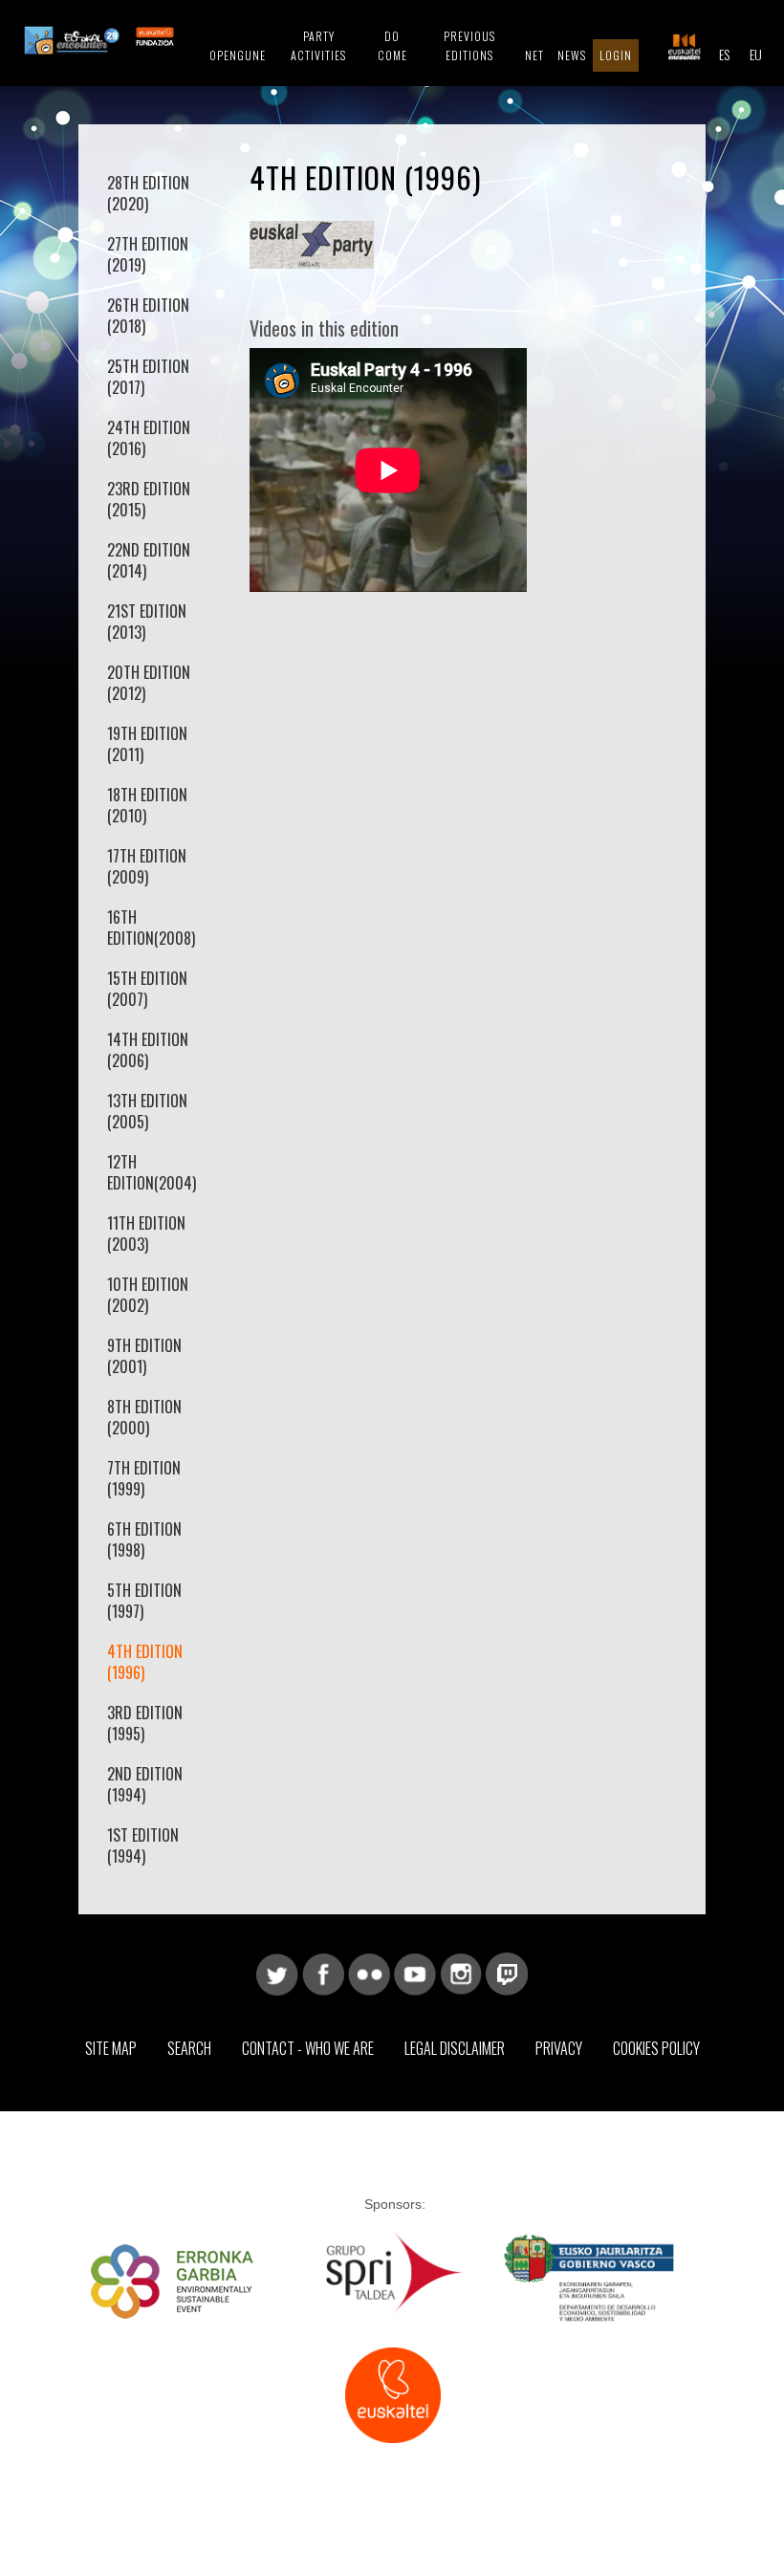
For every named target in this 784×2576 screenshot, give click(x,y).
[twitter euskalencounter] (277, 1973)
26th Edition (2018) (148, 316)
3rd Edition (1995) (145, 1723)
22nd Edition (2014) (149, 560)
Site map (111, 2048)
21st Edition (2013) (147, 622)
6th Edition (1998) (144, 1539)
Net (534, 55)
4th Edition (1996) (145, 1662)
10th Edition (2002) (148, 1295)
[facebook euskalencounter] (323, 1973)
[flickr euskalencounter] (369, 1973)
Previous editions (469, 45)
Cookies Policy (656, 2048)
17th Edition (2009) (147, 866)
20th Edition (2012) (149, 683)
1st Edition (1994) (143, 1845)
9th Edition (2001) (144, 1356)
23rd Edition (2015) (149, 499)
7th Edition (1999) (144, 1478)
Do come (392, 45)
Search (189, 2048)
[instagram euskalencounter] (461, 1973)
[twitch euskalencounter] (507, 1973)
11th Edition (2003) (146, 1233)
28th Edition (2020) (148, 193)
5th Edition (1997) (144, 1601)
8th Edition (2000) (144, 1417)
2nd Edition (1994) (145, 1784)
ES (724, 54)
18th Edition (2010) (147, 805)
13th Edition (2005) (147, 1111)
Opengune (238, 55)
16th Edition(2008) (151, 928)
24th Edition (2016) (149, 438)
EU (756, 54)
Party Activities (318, 45)
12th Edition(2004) (152, 1172)
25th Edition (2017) (148, 377)
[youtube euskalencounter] (415, 1973)
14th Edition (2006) (148, 1050)
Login (616, 55)
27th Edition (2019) (148, 254)
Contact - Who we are (308, 2048)
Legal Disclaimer (455, 2048)
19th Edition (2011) (147, 744)
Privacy (559, 2048)
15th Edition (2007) (147, 989)
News (572, 55)
